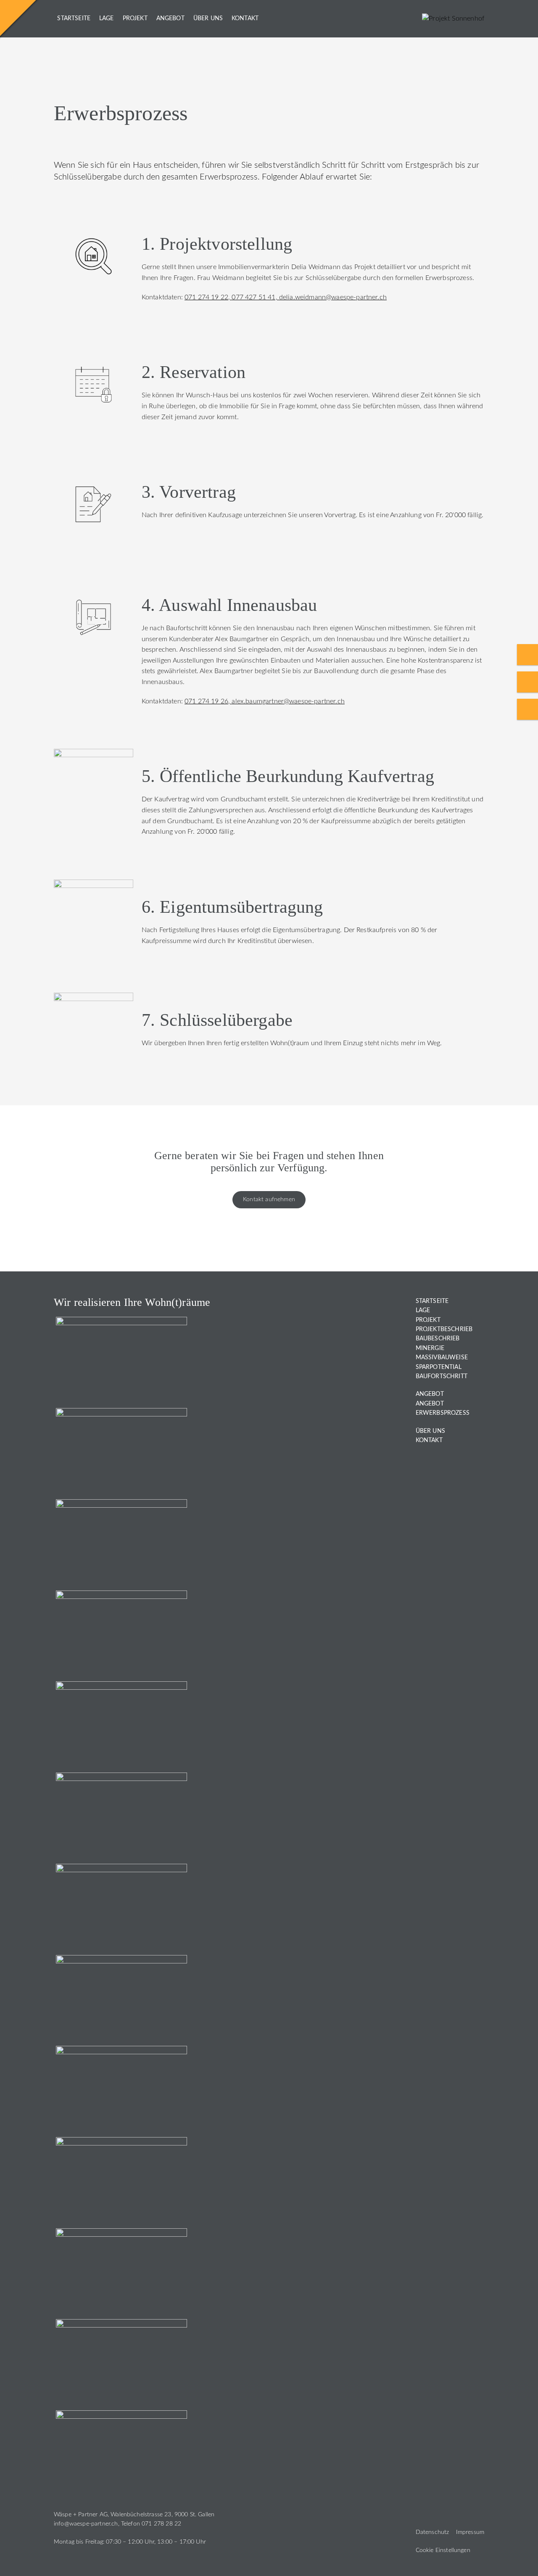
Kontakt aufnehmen (269, 1199)
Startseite (74, 18)
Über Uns (208, 18)
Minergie (430, 1348)
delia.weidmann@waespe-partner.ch (333, 297)
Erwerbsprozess (443, 1413)
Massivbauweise (442, 1358)
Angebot (170, 18)
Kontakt (245, 18)
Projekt (135, 18)
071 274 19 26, (208, 701)
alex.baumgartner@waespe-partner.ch (288, 701)
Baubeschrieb (438, 1339)
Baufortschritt (442, 1377)
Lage (107, 18)
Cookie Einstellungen (443, 2550)
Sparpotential (439, 1367)
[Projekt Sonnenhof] (453, 18)
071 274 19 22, (208, 297)
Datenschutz (433, 2532)
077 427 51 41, (255, 297)
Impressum (470, 2532)
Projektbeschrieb (444, 1329)
